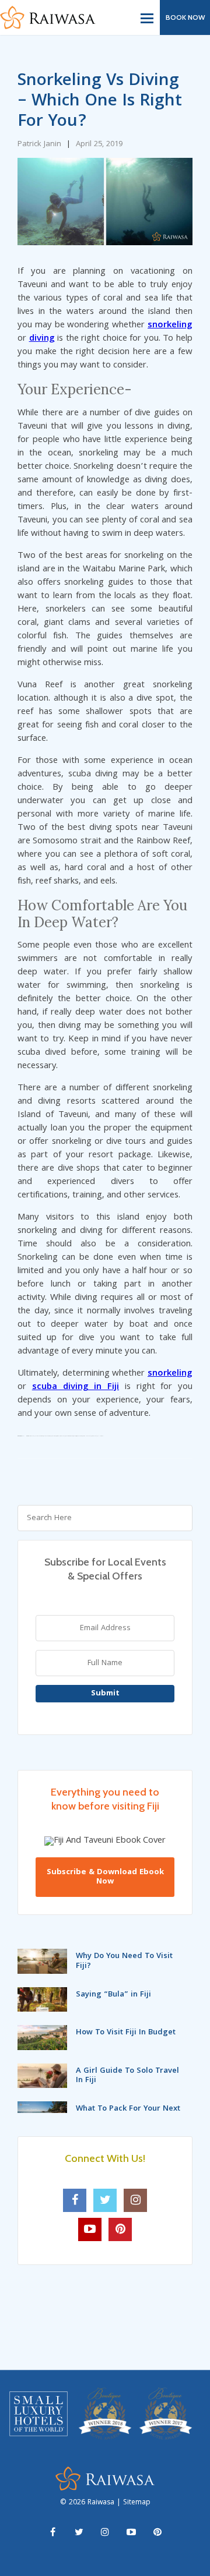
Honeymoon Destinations (39, 1436)
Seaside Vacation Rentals (60, 1436)
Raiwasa (102, 2503)
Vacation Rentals (94, 1436)
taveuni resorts (75, 1436)
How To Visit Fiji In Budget (126, 2033)
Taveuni (22, 1436)
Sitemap (137, 2503)
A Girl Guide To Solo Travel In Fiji (127, 2076)
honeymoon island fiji (47, 1436)
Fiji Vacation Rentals (31, 1436)
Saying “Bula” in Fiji (113, 1995)
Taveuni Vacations (79, 1436)
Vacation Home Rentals (87, 1436)
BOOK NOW (185, 17)
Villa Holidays (100, 1436)
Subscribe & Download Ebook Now (105, 1877)
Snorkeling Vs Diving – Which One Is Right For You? (100, 102)
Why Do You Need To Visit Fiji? (124, 1961)
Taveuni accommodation (69, 1436)
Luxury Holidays (53, 1436)
